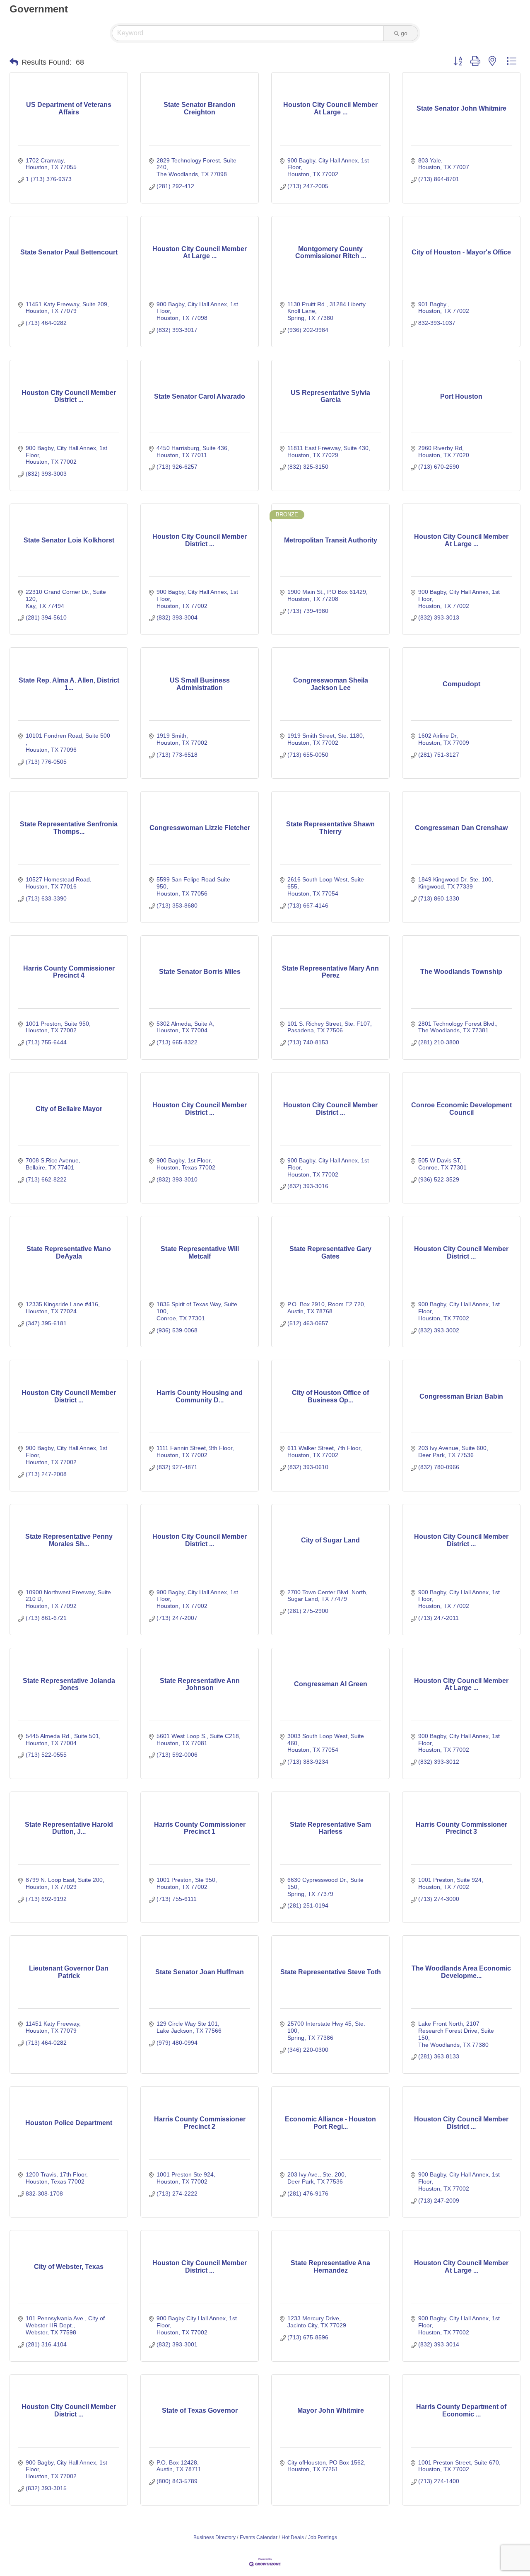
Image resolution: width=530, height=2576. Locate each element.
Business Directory (214, 2537)
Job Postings (323, 2537)
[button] (14, 62)
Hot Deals (293, 2537)
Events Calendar (259, 2537)
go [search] (404, 33)
